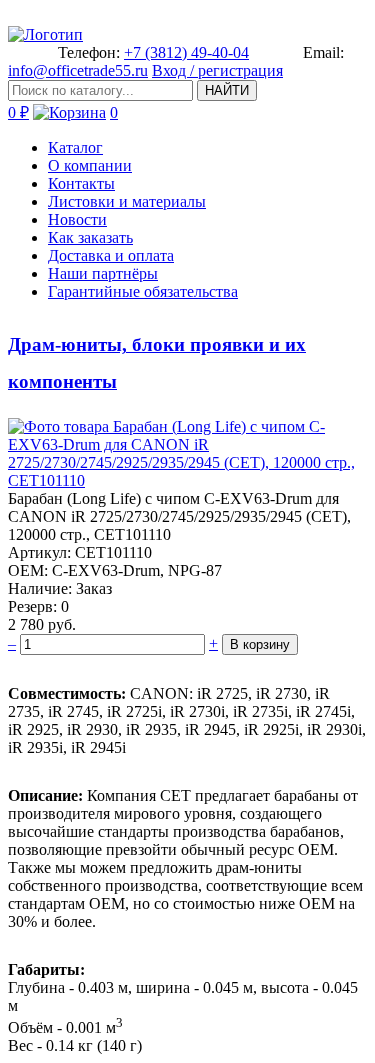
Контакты (81, 183)
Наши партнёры (103, 273)
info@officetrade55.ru (78, 70)
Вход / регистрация (217, 70)
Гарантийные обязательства (143, 291)
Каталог (75, 147)
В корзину (260, 644)
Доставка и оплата (111, 255)
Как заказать (90, 237)
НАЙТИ (227, 90)
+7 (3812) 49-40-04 (186, 52)
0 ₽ (18, 112)
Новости (77, 219)
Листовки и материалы (127, 201)
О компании (90, 165)
